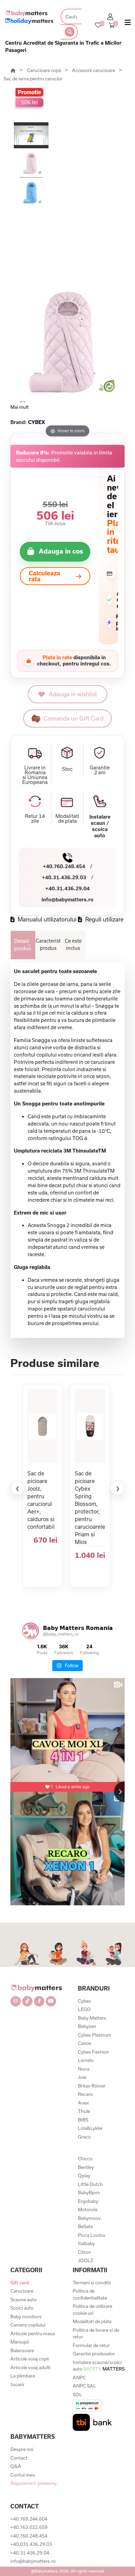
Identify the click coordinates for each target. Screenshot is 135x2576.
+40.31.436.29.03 (64, 877)
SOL (77, 2394)
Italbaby (86, 2243)
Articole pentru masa (33, 2334)
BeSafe (85, 2226)
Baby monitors (26, 2317)
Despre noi (22, 2449)
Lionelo (86, 2060)
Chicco (85, 2159)
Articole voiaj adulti (30, 2367)
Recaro (85, 2094)
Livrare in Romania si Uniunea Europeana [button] (35, 775)
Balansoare (22, 2350)
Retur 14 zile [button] (35, 819)
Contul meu (23, 2475)
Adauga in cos (61, 551)
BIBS (83, 2120)
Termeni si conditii (92, 2283)
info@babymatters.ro (67, 899)
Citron (84, 2252)
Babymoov (89, 2218)
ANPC (79, 2377)
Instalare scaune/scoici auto (99, 2366)
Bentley (86, 2167)
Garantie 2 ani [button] (100, 770)
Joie (82, 2077)
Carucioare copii (44, 70)
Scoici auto (22, 2308)
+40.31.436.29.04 (67, 888)
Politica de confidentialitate (90, 2294)
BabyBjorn (89, 2193)
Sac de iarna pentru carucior (33, 79)
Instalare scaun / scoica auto (100, 826)
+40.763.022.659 (29, 2527)
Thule (84, 2111)
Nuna (84, 2069)
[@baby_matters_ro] (30, 1631)
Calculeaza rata (44, 576)
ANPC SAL (84, 2386)
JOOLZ (85, 2260)
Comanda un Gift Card (74, 718)
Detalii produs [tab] (22, 945)
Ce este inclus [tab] (73, 944)
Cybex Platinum (94, 2035)
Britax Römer (92, 2086)
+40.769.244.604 (29, 2519)
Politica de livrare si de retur (96, 2334)
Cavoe (84, 2043)
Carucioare (22, 2291)
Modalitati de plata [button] (67, 819)
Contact (19, 2458)
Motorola (88, 2209)
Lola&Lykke (90, 2128)
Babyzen (87, 2026)
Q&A (16, 2466)
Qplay (84, 2176)
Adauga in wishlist (73, 694)
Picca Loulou (92, 2235)
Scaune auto (24, 2300)
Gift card (20, 2283)
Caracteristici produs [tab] (48, 944)
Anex (83, 2103)
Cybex (84, 2001)
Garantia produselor (94, 2354)
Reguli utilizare (104, 919)
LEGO (84, 2009)
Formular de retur (91, 2345)
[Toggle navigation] (128, 24)
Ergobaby (88, 2201)
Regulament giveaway (34, 2483)
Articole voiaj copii (30, 2359)
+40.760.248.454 (64, 866)
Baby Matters (92, 2018)
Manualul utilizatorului (46, 919)
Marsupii (20, 2342)
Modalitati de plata (92, 2321)
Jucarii (17, 2384)
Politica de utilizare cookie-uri (92, 2310)
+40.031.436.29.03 (31, 2544)
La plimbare (23, 2376)
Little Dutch (90, 2184)
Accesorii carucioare (94, 70)
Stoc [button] (67, 769)
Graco (84, 2137)
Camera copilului (28, 2325)
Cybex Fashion (93, 2052)
